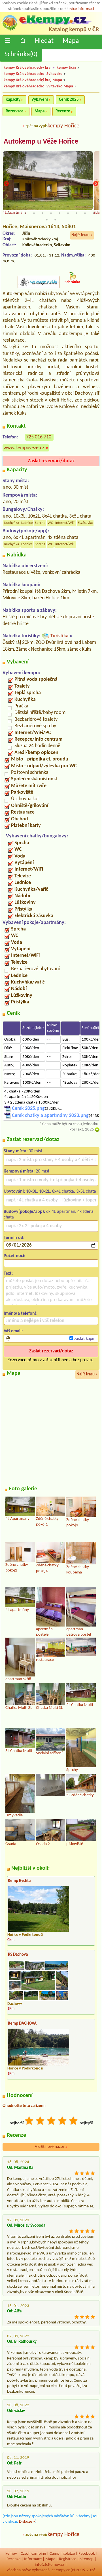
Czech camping (33, 2554)
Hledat (44, 41)
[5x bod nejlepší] (74, 2122)
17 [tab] (51, 213)
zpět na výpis (37, 126)
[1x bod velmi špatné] (29, 2122)
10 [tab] (85, 207)
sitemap (87, 2559)
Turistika (59, 636)
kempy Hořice (63, 126)
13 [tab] (17, 213)
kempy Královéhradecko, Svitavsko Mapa (38, 86)
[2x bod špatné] (41, 2122)
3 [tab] (25, 207)
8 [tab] (68, 207)
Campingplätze (62, 2554)
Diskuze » (27, 2522)
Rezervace (15, 111)
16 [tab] (42, 213)
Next (96, 184)
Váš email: (13, 1331)
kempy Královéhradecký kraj (28, 68)
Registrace (68, 2559)
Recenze (63, 111)
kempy (11, 2554)
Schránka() (21, 54)
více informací (82, 9)
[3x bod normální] (52, 2122)
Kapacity (13, 100)
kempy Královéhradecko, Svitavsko (33, 74)
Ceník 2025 (69, 100)
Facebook (87, 2554)
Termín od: (14, 1238)
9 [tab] (76, 207)
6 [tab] (51, 207)
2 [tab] (17, 207)
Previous (6, 184)
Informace (33, 2559)
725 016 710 (39, 437)
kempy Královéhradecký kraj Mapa (33, 80)
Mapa (71, 41)
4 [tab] (34, 207)
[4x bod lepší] (63, 2122)
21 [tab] (85, 213)
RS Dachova (18, 1955)
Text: (8, 1274)
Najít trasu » (82, 235)
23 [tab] (47, 220)
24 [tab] (55, 220)
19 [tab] (68, 213)
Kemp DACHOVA (22, 2024)
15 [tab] (34, 213)
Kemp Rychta (19, 1881)
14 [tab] (25, 213)
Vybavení (40, 100)
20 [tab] (76, 213)
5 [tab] (42, 207)
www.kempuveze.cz (24, 448)
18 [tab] (59, 213)
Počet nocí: (14, 1256)
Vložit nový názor (51, 2147)
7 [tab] (59, 207)
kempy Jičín (66, 68)
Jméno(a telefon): (21, 1314)
